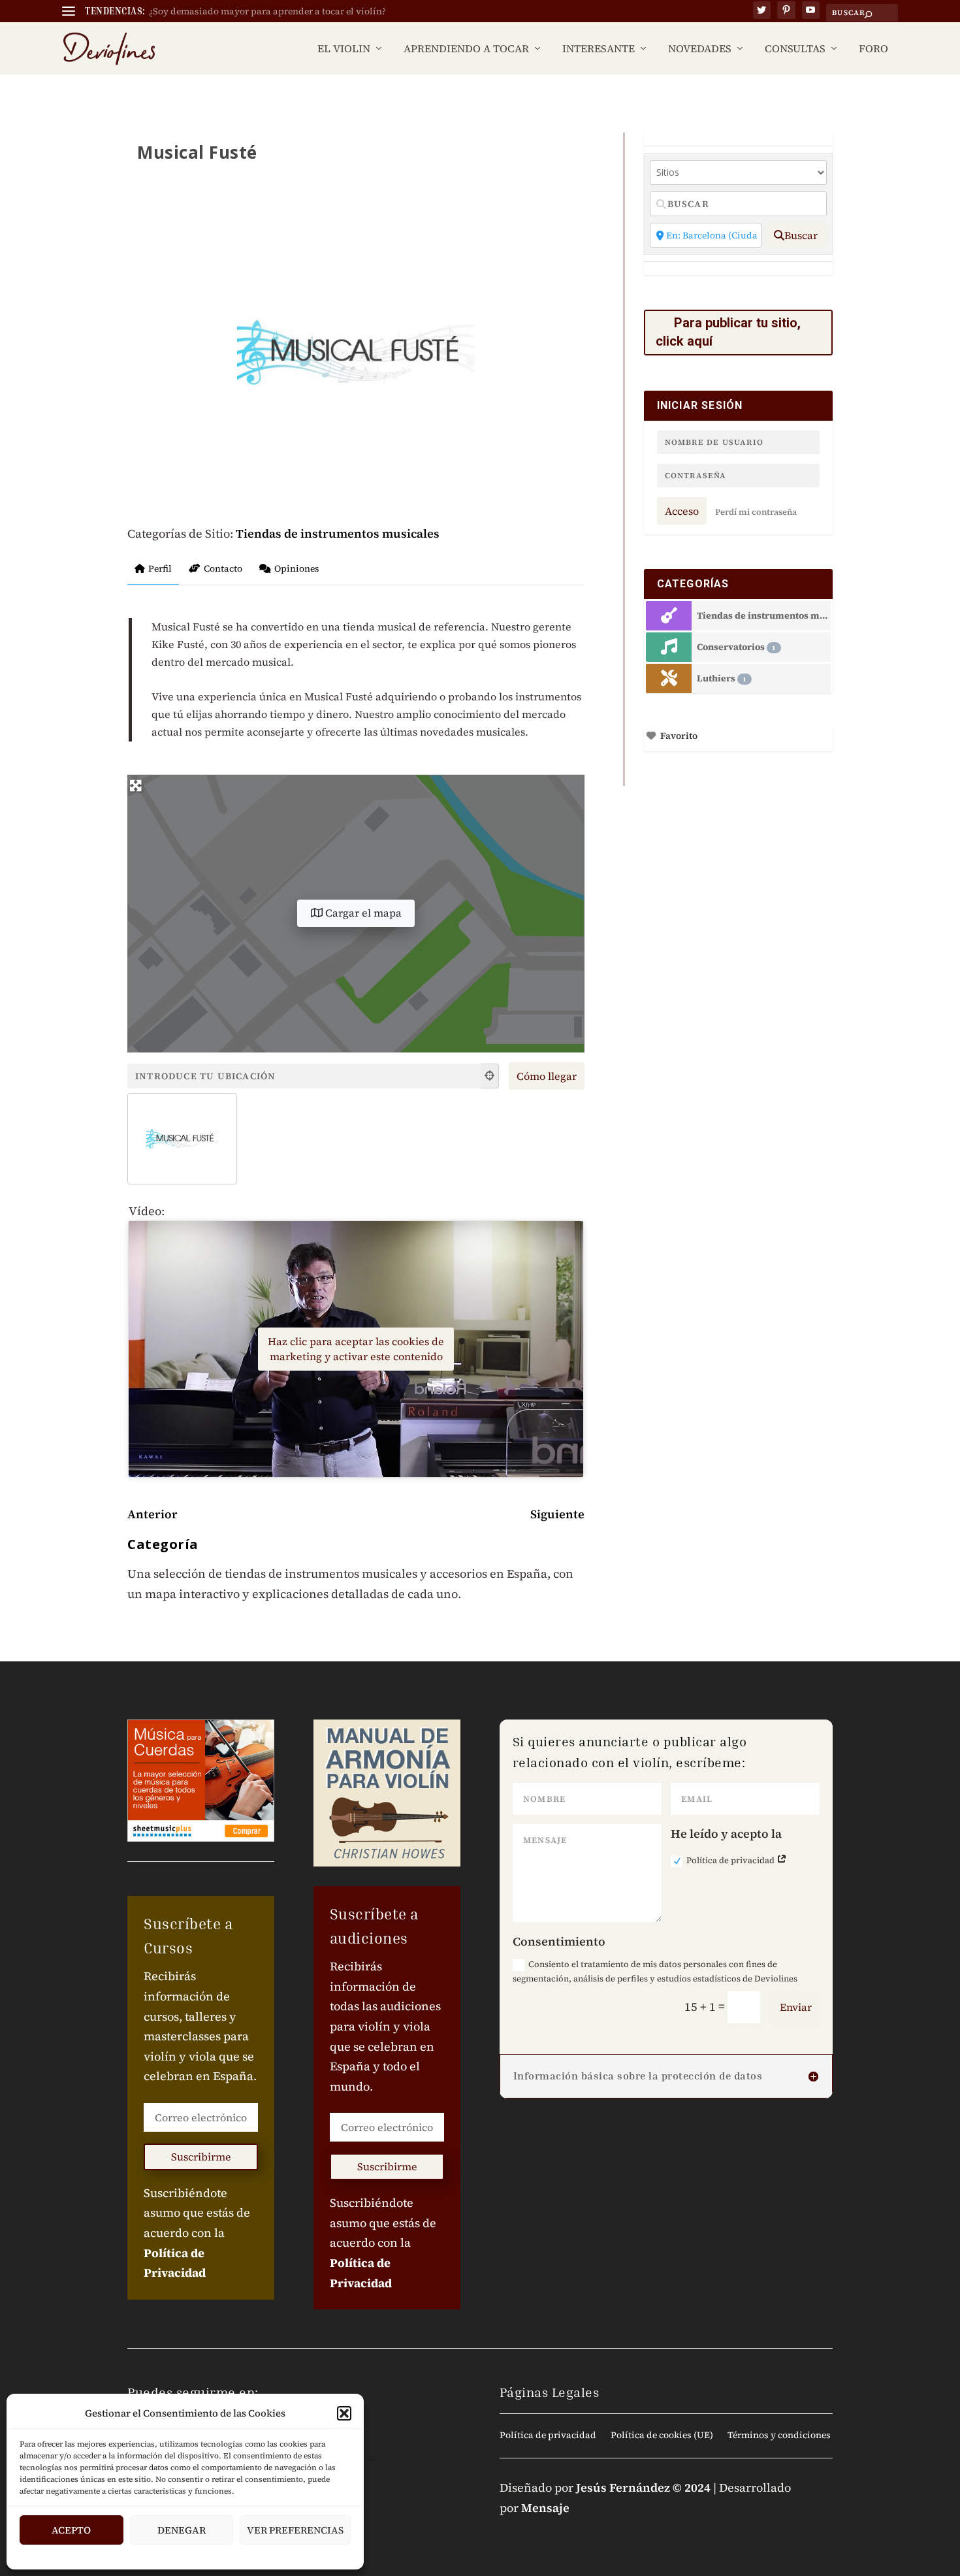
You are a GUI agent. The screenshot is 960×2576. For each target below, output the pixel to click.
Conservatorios (736, 647)
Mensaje (545, 2508)
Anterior (152, 1514)
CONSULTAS (795, 49)
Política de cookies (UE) (662, 2436)
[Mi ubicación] (490, 1076)
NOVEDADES (700, 49)
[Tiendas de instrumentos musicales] (669, 616)
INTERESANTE (599, 49)
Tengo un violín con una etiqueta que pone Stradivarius (269, 11)
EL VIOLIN (344, 49)
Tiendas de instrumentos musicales (338, 533)
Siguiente (557, 1514)
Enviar (796, 2007)
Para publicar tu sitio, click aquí (728, 332)
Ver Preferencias (295, 2530)
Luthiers (722, 678)
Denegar (182, 2530)
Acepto (71, 2530)
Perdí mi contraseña (756, 512)
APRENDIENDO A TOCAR (466, 49)
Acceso (682, 511)
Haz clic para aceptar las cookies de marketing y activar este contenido (356, 1349)
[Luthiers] (669, 678)
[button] (344, 2413)
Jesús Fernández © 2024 (643, 2487)
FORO (873, 49)
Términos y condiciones (779, 2436)
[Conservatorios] (669, 647)
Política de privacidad (731, 1860)
